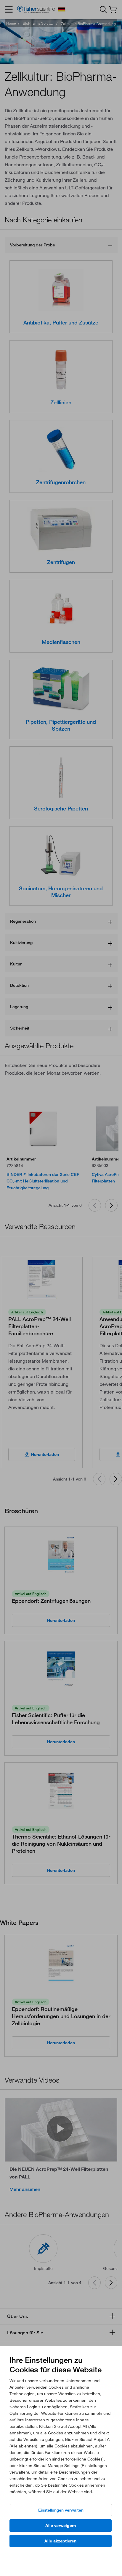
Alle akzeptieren (60, 2541)
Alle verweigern (61, 2526)
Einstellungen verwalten (61, 2510)
